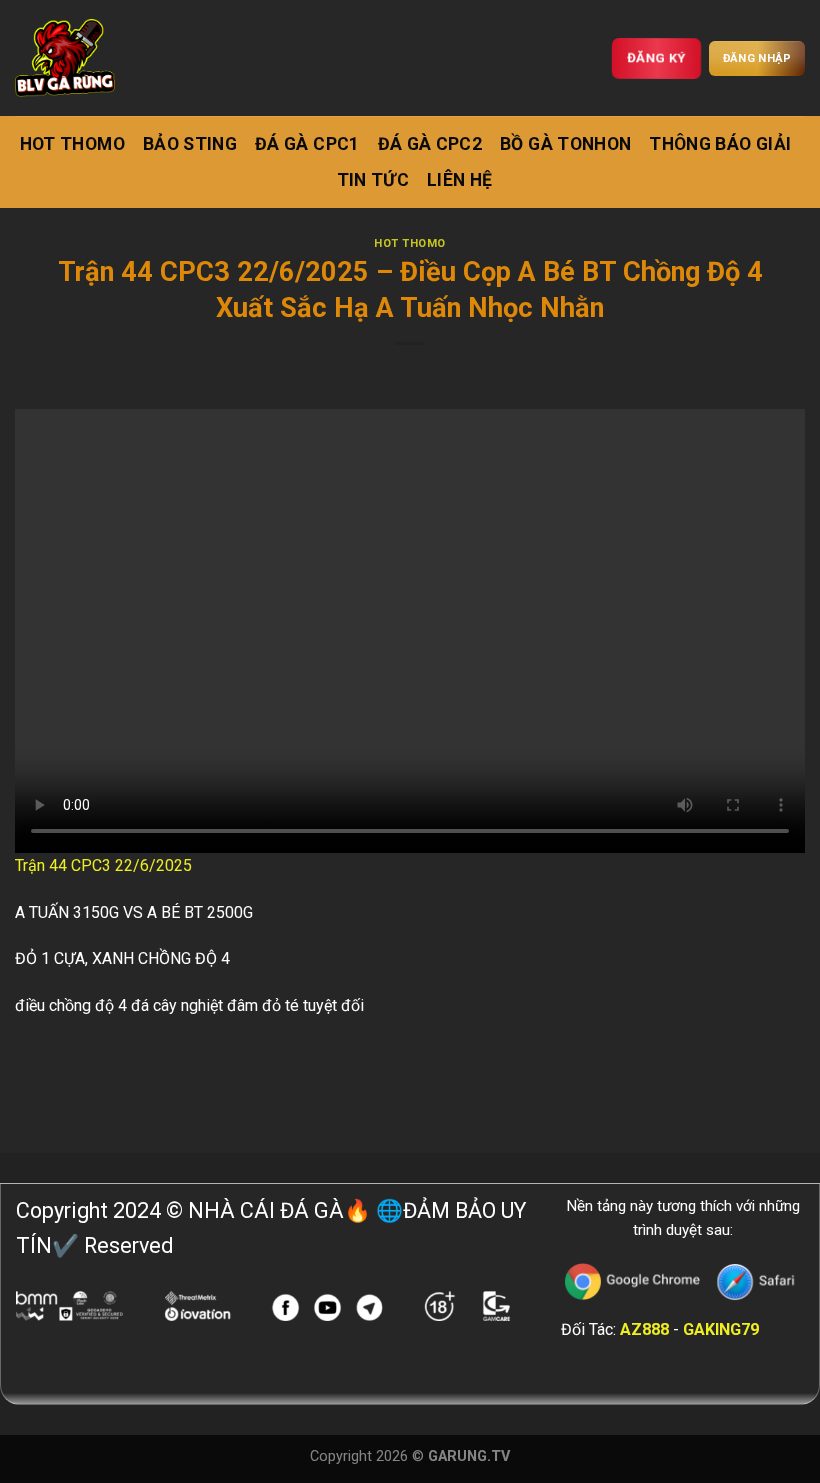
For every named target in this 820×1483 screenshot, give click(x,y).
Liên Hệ (459, 180)
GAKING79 (721, 1329)
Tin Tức (373, 180)
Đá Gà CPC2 (430, 144)
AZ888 (644, 1329)
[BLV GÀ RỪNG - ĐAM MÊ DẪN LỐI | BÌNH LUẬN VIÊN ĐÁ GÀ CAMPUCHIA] (65, 58)
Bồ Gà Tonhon (565, 144)
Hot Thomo (72, 144)
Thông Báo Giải (720, 144)
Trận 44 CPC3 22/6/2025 (103, 865)
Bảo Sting (190, 144)
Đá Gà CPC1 (307, 144)
